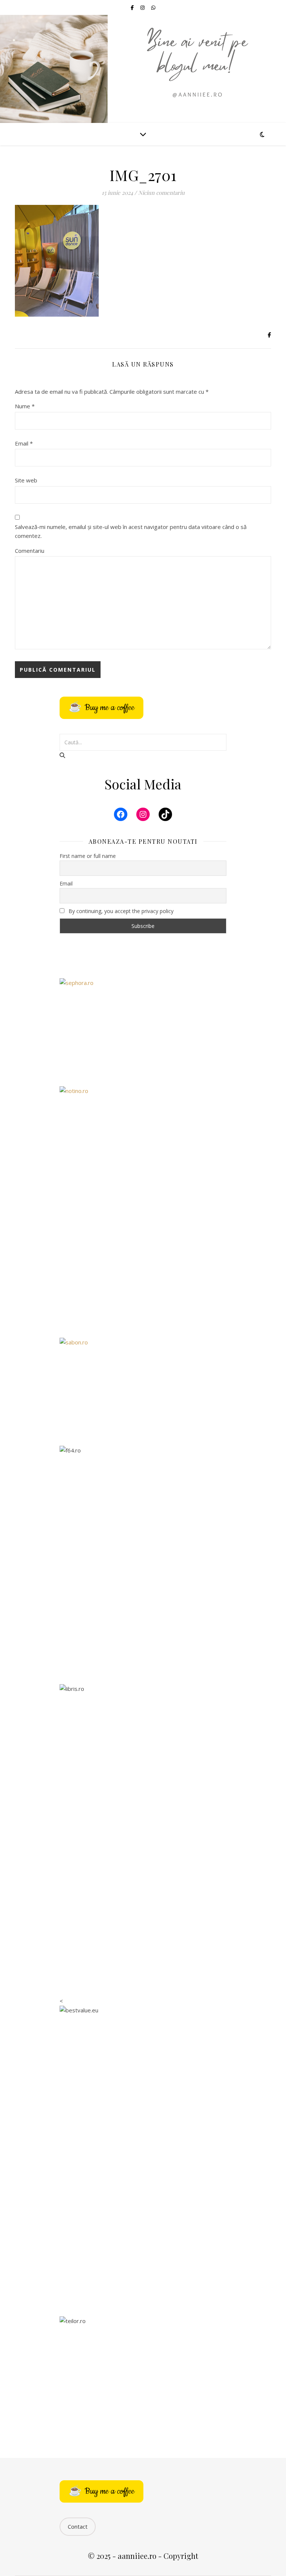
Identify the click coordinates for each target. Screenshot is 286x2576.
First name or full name (88, 856)
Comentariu (30, 551)
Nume (25, 406)
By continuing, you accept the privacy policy (120, 911)
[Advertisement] (143, 1271)
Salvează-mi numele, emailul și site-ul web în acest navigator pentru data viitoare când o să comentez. (131, 531)
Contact (78, 2526)
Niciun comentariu (161, 193)
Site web (26, 480)
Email (24, 443)
